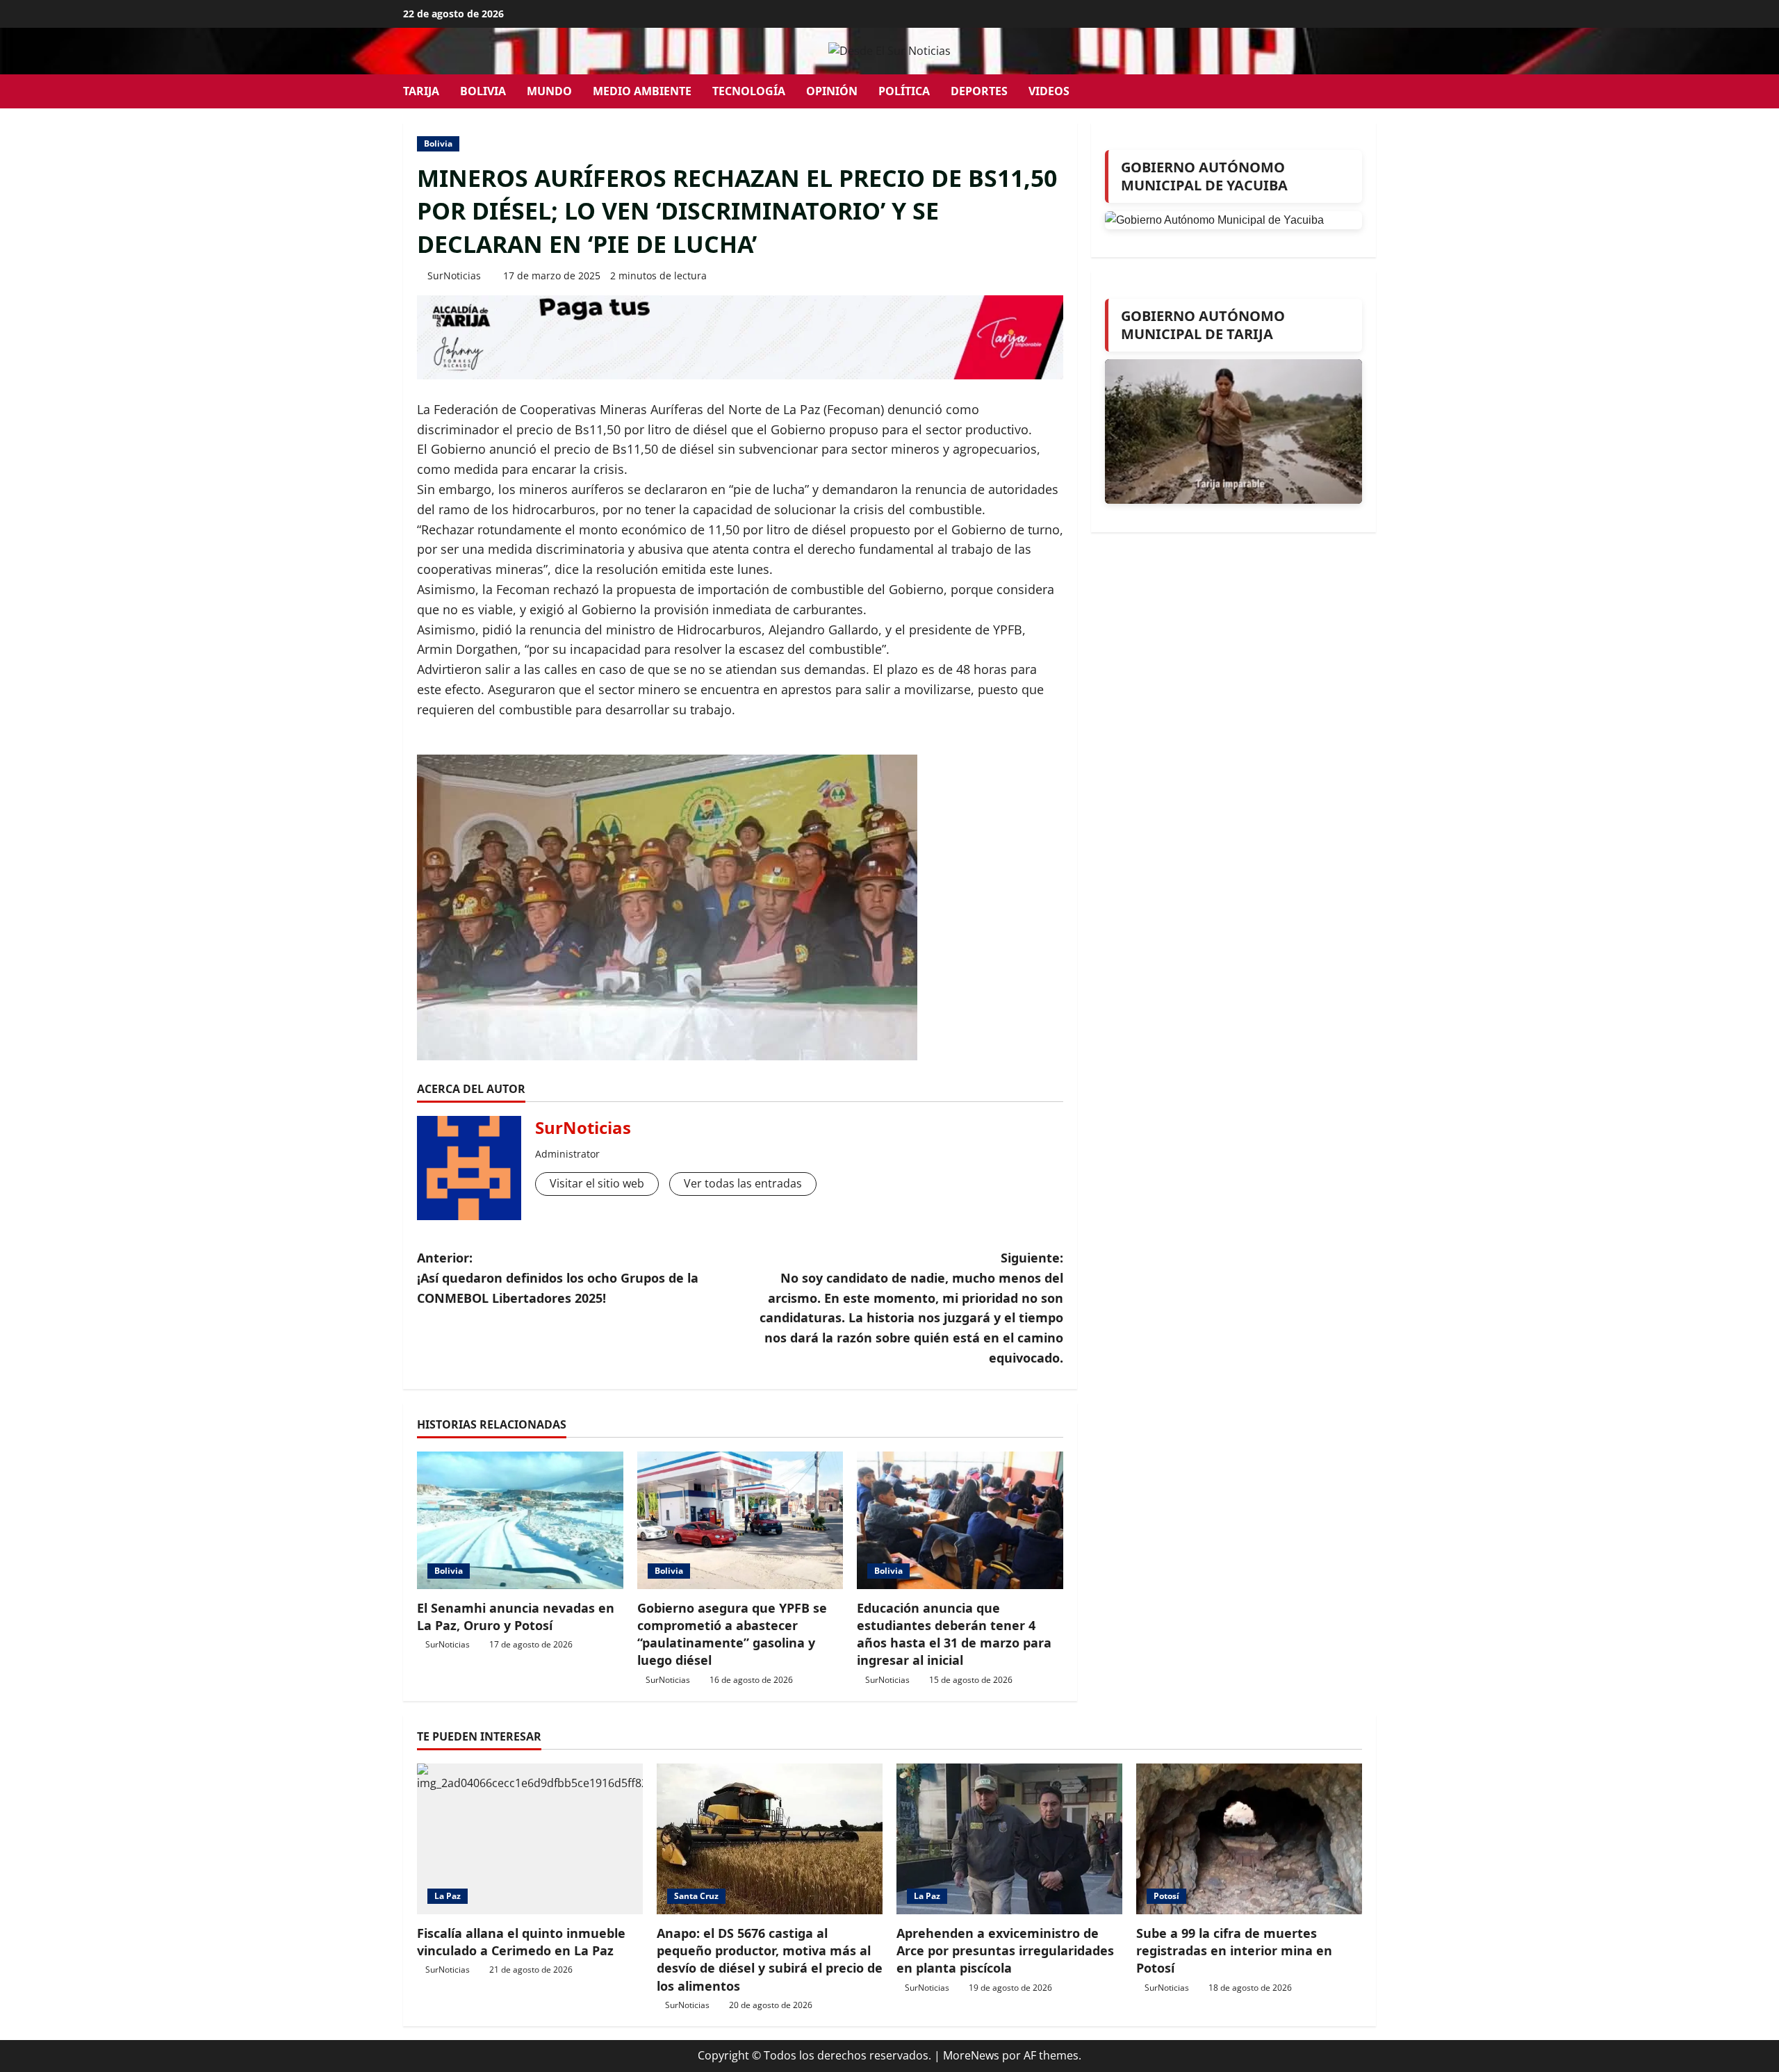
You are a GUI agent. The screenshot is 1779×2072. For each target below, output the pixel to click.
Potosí (1166, 1896)
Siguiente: (911, 1308)
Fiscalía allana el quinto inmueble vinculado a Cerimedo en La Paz (521, 1942)
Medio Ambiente (642, 91)
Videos (1049, 91)
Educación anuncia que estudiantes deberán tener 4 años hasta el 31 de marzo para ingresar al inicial (954, 1634)
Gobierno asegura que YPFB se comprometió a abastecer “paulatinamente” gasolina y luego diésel (732, 1634)
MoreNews (971, 2055)
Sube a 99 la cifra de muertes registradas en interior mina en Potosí (1234, 1950)
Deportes (979, 91)
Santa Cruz (696, 1896)
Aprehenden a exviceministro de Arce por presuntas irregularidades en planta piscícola (1005, 1950)
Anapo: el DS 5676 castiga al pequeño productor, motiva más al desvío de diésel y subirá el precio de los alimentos (770, 1959)
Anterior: (558, 1278)
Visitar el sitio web (597, 1183)
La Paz (448, 1896)
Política (904, 91)
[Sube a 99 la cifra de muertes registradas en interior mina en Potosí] (1249, 1839)
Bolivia (483, 91)
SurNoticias (454, 276)
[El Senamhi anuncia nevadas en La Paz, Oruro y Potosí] (520, 1520)
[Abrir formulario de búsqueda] (1372, 91)
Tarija (421, 91)
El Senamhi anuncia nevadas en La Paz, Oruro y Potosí (516, 1617)
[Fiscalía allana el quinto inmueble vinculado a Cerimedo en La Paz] (530, 1839)
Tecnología (749, 91)
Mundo (549, 91)
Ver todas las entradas (743, 1183)
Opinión (832, 91)
